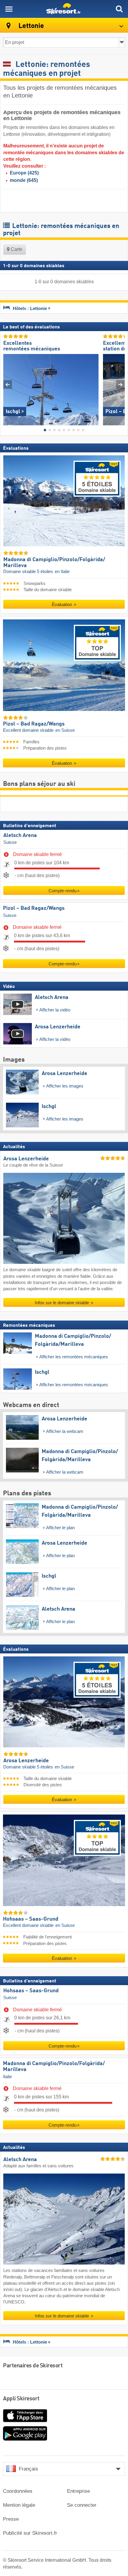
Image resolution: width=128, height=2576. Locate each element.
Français (28, 2469)
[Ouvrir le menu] (9, 9)
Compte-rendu (63, 891)
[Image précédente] (8, 384)
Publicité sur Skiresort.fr (30, 2533)
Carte (16, 249)
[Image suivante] (120, 384)
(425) (24, 173)
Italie (7, 2077)
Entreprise (78, 2491)
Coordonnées (18, 2491)
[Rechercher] (119, 9)
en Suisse (65, 730)
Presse (11, 2519)
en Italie (62, 572)
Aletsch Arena (20, 835)
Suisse (10, 842)
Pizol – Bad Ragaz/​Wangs (34, 908)
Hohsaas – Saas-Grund (31, 1991)
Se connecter (82, 2505)
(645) (24, 180)
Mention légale (19, 2505)
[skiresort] (64, 9)
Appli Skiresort (21, 2399)
